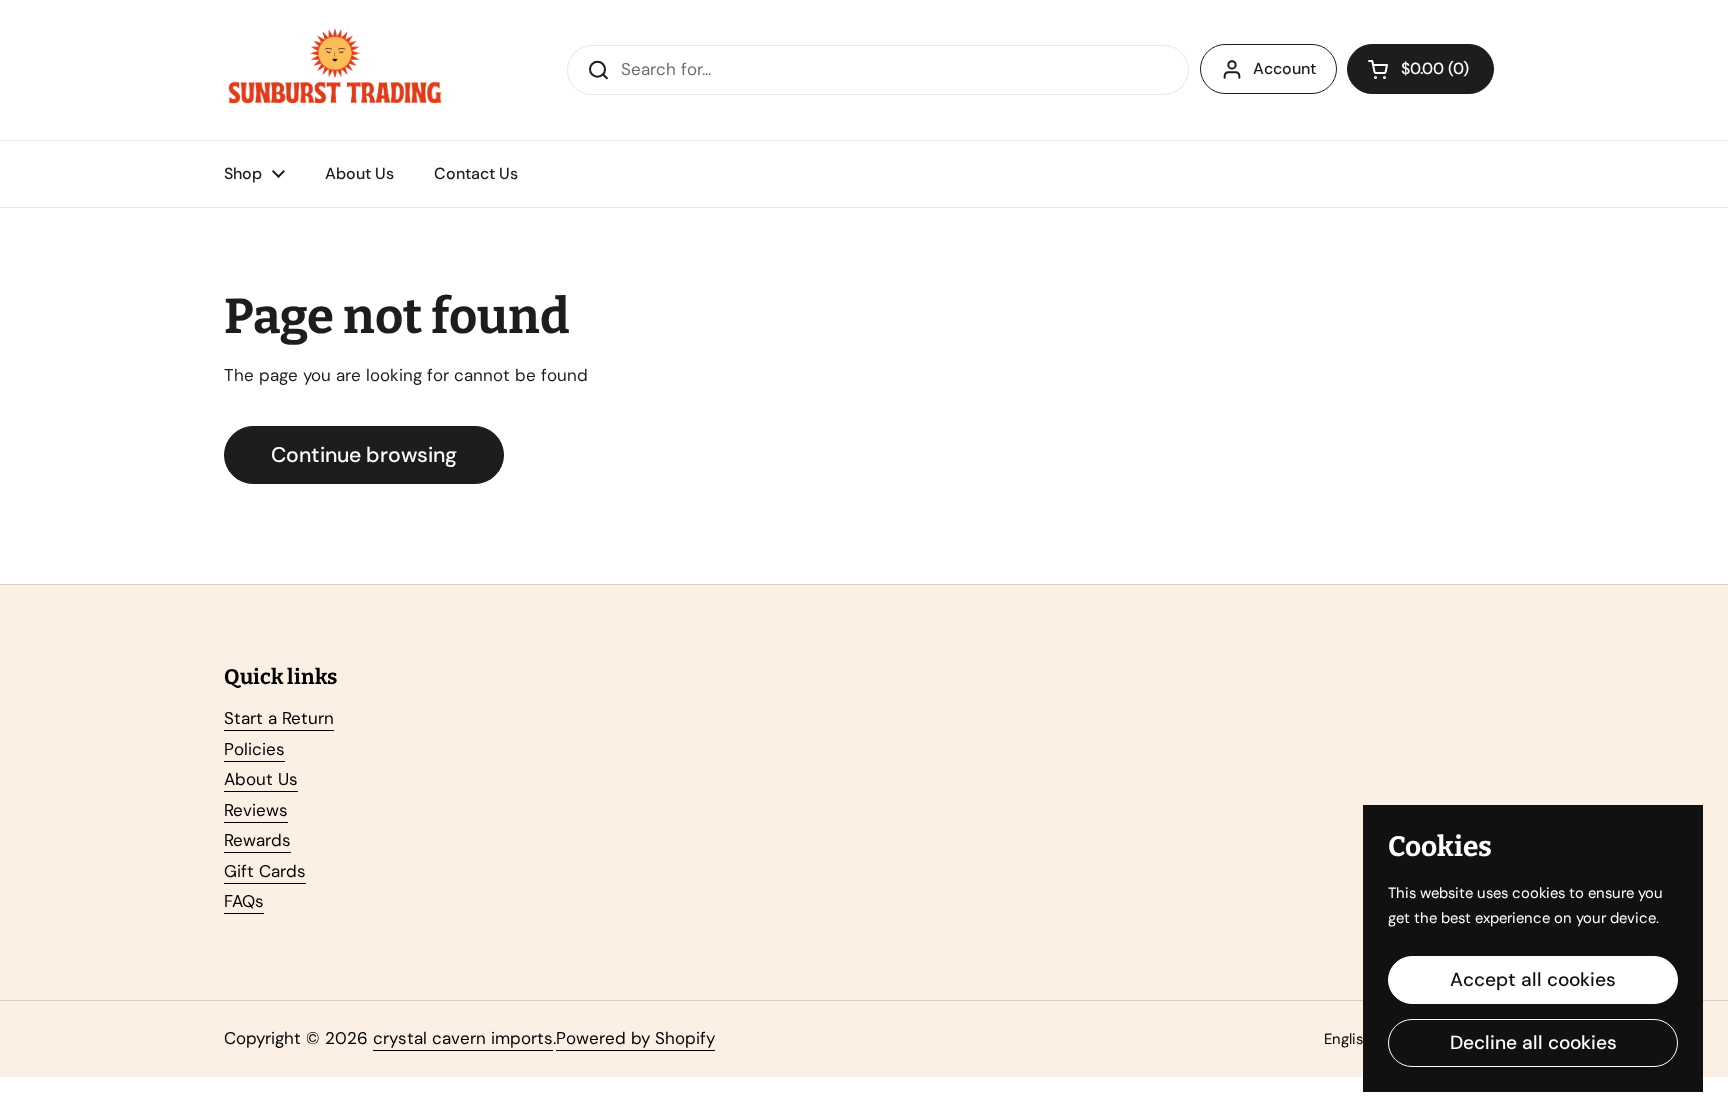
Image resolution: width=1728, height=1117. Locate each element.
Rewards (257, 840)
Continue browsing (364, 455)
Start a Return (279, 718)
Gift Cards (265, 871)
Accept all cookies (1533, 979)
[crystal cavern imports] (335, 70)
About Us (261, 779)
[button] (1420, 69)
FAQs (244, 901)
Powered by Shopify (635, 1038)
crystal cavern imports (463, 1038)
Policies (254, 749)
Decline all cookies (1533, 1042)
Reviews (256, 810)
